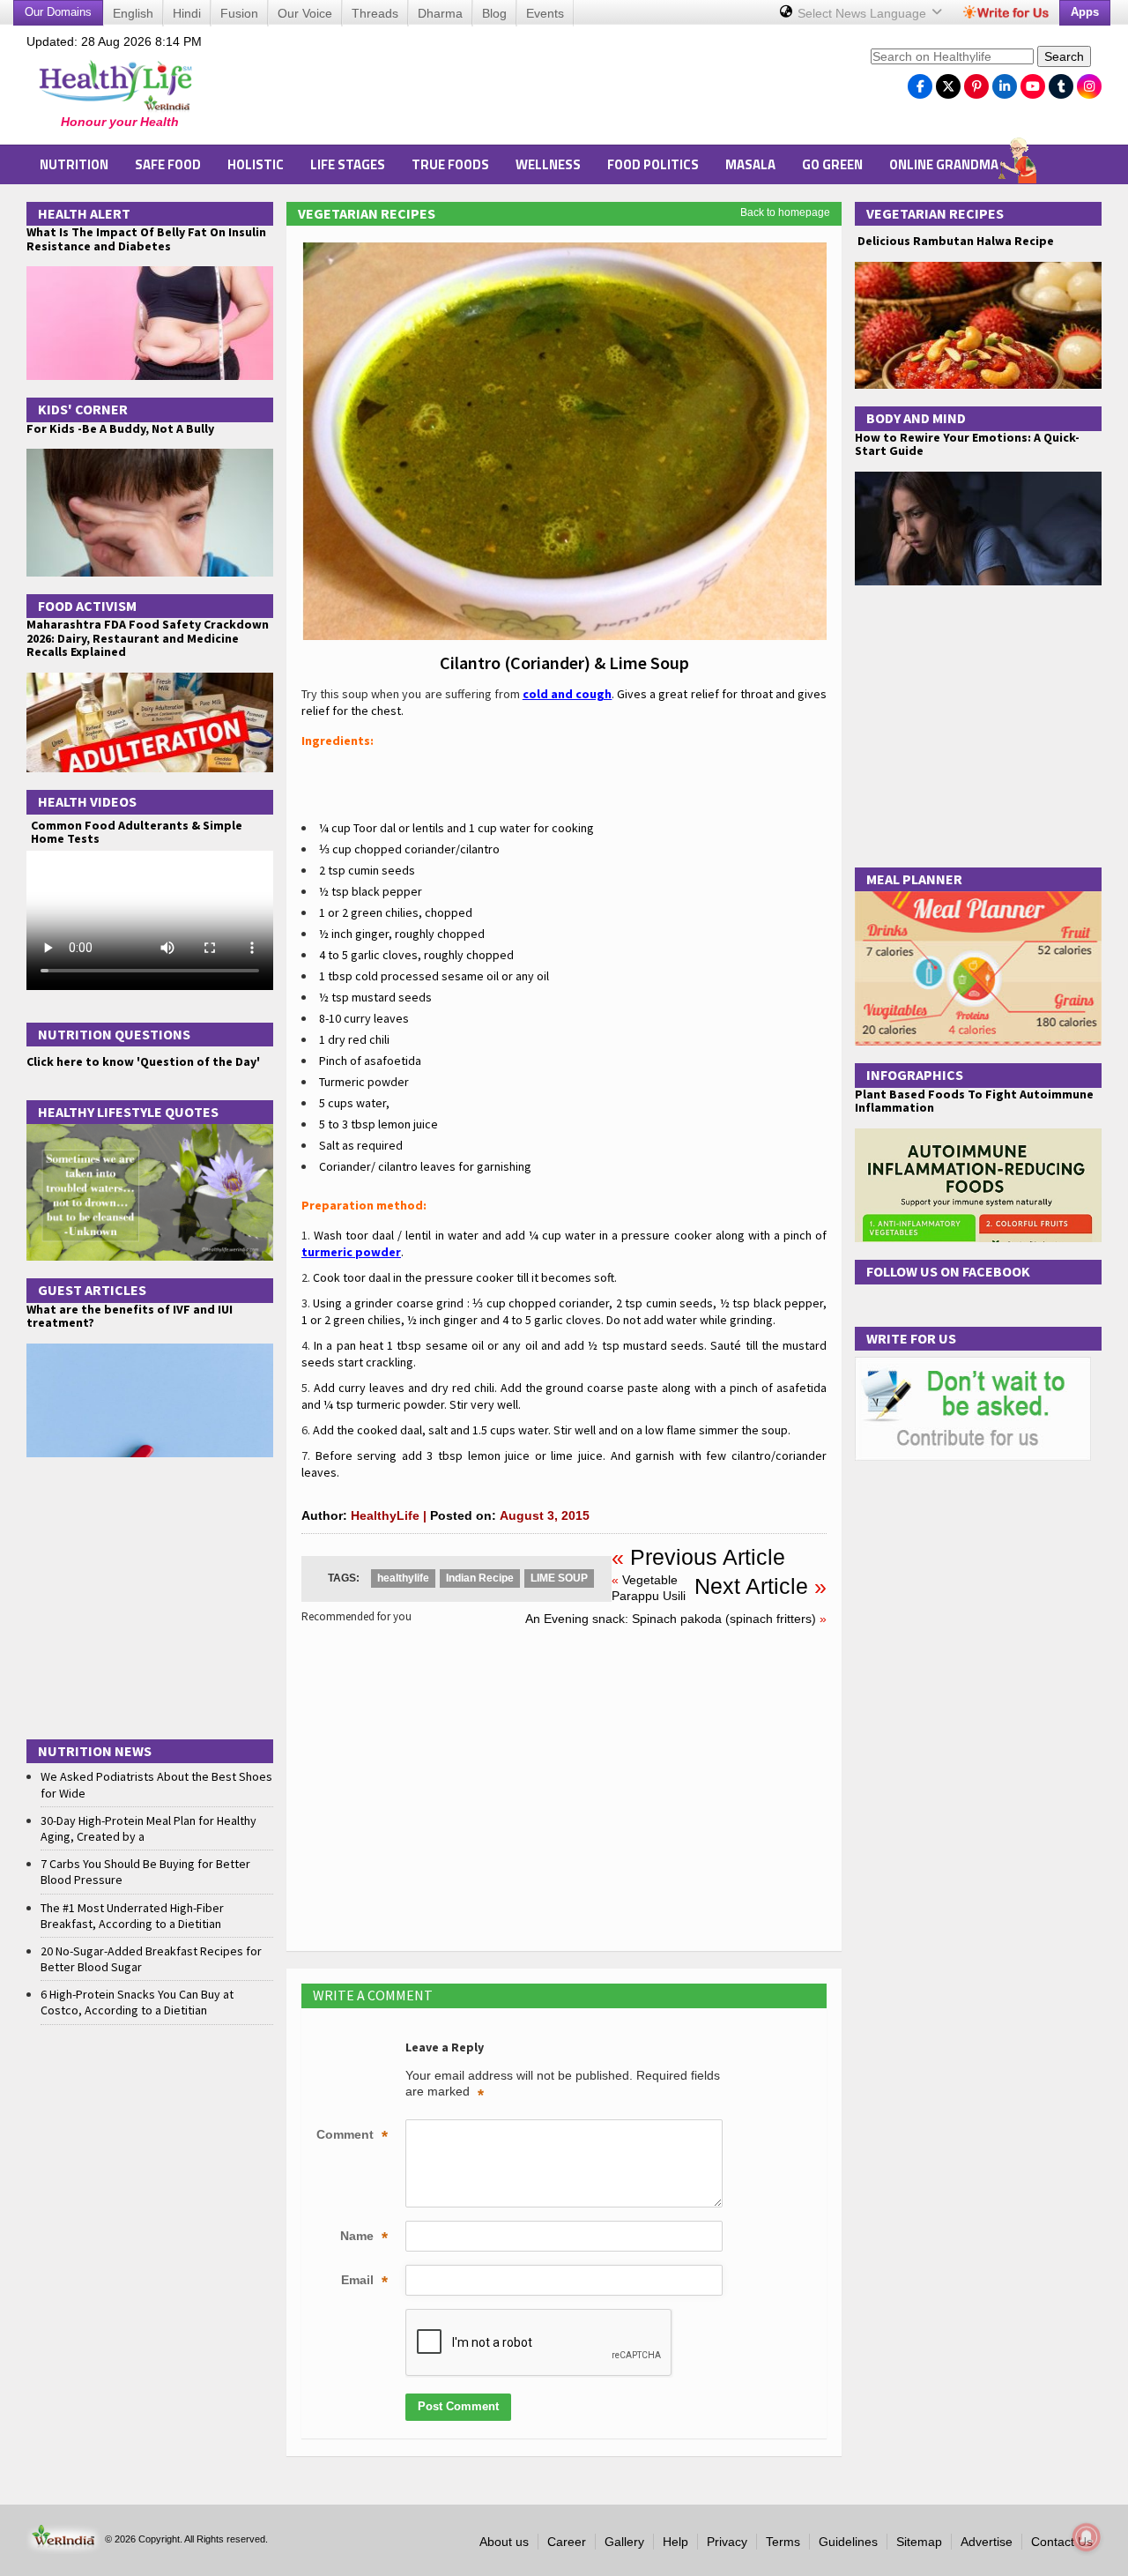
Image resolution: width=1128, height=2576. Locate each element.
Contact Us (1062, 2542)
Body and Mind (916, 418)
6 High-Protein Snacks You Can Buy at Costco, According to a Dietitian (137, 2002)
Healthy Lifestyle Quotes (128, 1112)
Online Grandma (944, 164)
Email (364, 2282)
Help (675, 2542)
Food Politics (653, 164)
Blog (494, 13)
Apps (1085, 12)
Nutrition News (95, 1751)
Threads (375, 13)
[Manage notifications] (1087, 2537)
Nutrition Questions (114, 1034)
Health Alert (84, 213)
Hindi (187, 13)
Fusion (239, 13)
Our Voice (305, 13)
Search (1064, 56)
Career (567, 2542)
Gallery (624, 2542)
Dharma (440, 13)
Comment (352, 2136)
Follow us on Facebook (948, 1271)
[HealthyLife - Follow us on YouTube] (1033, 82)
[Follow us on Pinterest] (976, 82)
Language (864, 13)
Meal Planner (914, 879)
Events (545, 13)
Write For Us (911, 1338)
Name (364, 2237)
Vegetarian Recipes (367, 213)
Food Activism (87, 606)
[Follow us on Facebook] (920, 82)
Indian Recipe (480, 1578)
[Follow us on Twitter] (948, 82)
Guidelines (848, 2542)
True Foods (450, 164)
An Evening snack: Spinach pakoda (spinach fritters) (671, 1619)
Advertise (987, 2542)
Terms (783, 2542)
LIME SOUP (559, 1578)
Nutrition (74, 164)
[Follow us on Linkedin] (1005, 82)
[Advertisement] (538, 89)
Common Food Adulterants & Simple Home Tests (137, 832)
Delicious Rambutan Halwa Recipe (954, 241)
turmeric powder (351, 1252)
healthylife (403, 1578)
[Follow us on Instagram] (1089, 82)
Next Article (751, 1586)
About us (504, 2542)
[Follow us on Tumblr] (1061, 82)
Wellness (548, 164)
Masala (750, 164)
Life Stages (348, 164)
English (133, 13)
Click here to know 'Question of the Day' (143, 1061)
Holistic (256, 164)
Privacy (727, 2542)
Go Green (832, 164)
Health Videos (87, 801)
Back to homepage (785, 212)
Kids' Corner (83, 409)
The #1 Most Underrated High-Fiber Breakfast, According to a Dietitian (132, 1916)
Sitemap (919, 2542)
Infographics (915, 1075)
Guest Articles (92, 1290)
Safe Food (168, 164)
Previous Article (708, 1557)
